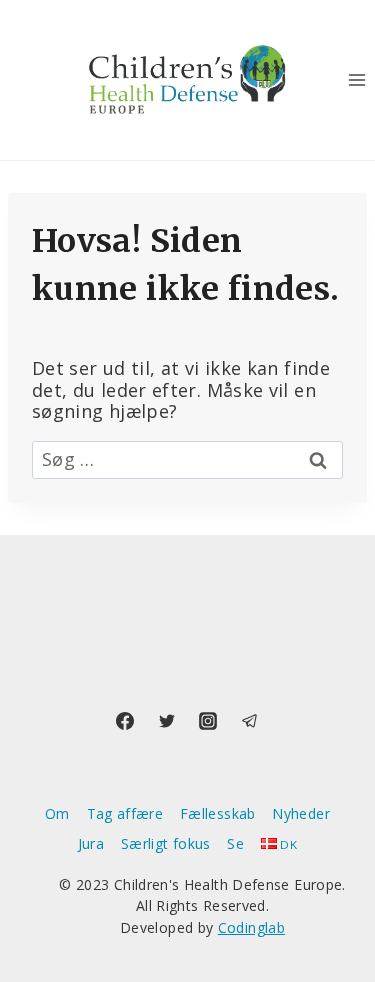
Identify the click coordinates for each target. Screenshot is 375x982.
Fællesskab (218, 813)
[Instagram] (208, 721)
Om (57, 813)
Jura (91, 843)
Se (235, 843)
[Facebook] (125, 721)
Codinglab (251, 927)
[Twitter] (167, 721)
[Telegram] (250, 721)
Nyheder (301, 813)
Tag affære (125, 813)
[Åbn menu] (356, 79)
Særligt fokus (166, 843)
